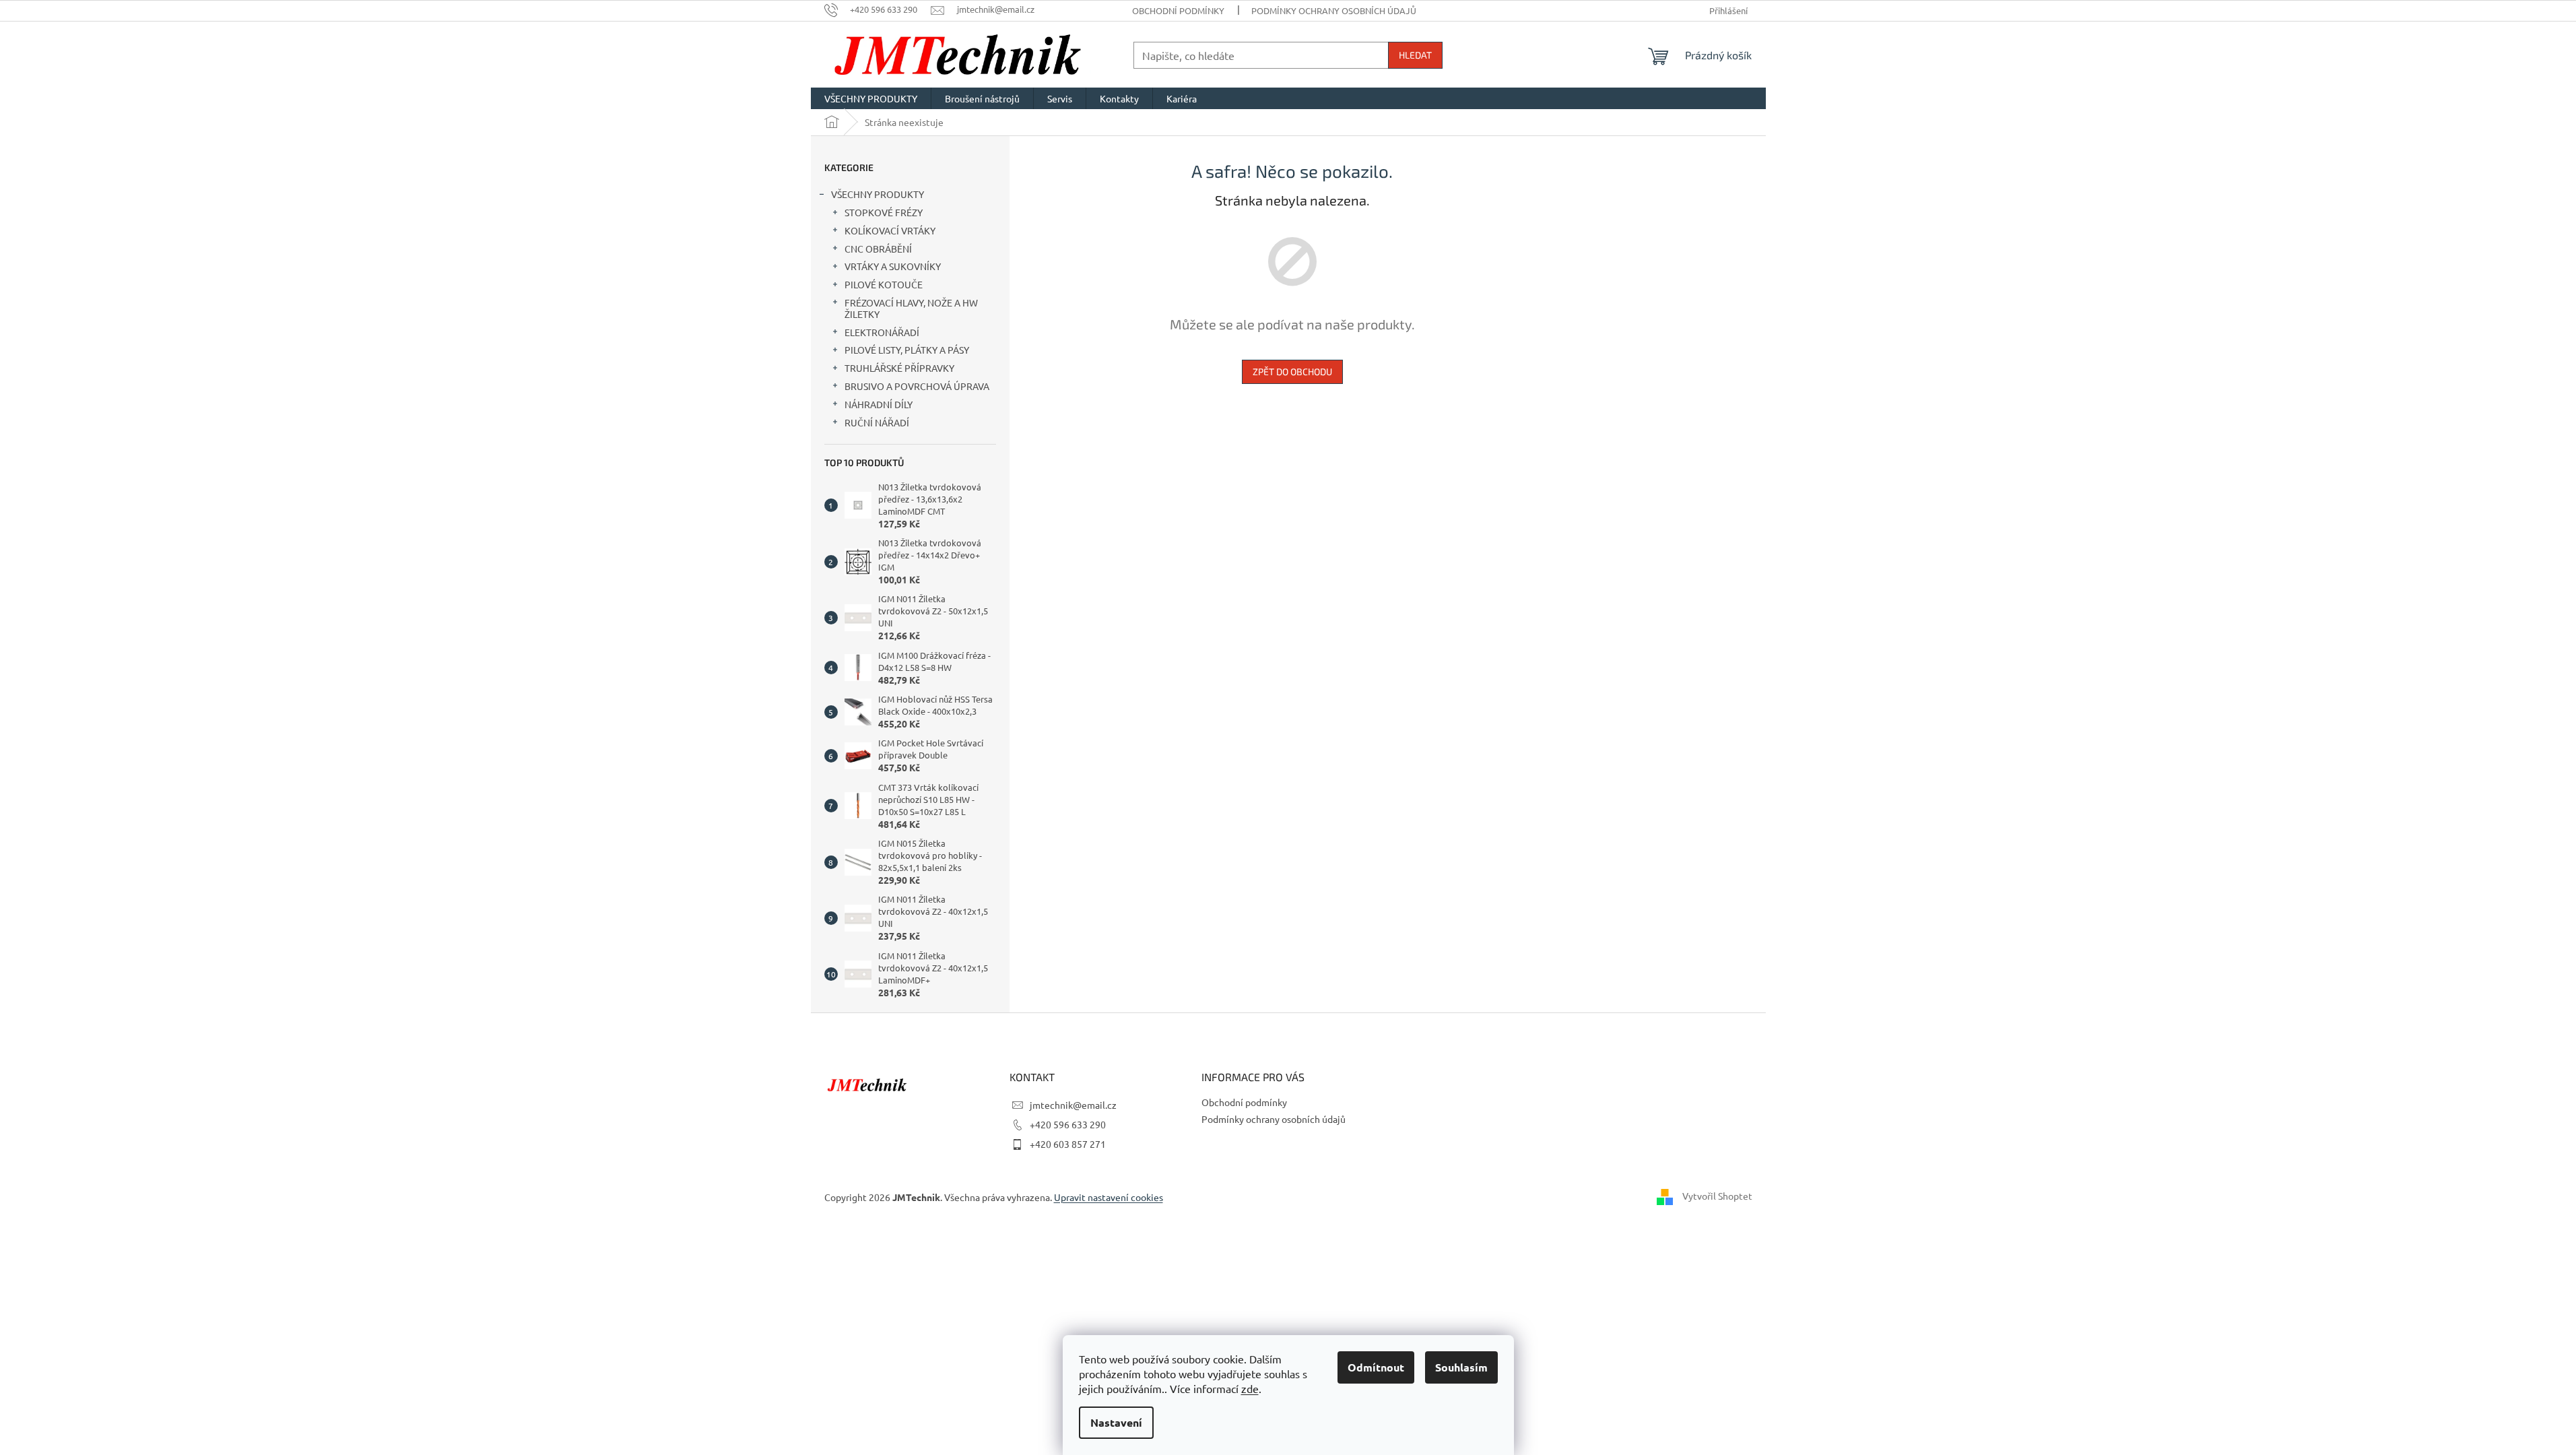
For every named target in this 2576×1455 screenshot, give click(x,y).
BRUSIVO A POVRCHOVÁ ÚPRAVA (917, 386)
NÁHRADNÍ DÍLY (879, 404)
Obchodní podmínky (1178, 10)
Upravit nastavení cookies (1109, 1197)
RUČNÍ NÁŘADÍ (877, 422)
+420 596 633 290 (1068, 1124)
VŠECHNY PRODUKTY (878, 194)
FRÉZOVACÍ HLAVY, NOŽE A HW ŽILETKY (911, 308)
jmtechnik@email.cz (1073, 1105)
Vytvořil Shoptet (1717, 1196)
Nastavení (1116, 1422)
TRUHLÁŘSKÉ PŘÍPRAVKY (899, 368)
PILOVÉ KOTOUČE (884, 284)
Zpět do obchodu (1292, 371)
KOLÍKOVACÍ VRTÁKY (890, 230)
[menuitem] (871, 98)
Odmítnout (1376, 1367)
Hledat (1415, 55)
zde (1250, 1388)
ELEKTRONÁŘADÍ (882, 332)
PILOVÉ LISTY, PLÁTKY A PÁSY (907, 350)
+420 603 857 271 (1068, 1144)
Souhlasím (1461, 1367)
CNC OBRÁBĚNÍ (878, 249)
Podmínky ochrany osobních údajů (1334, 10)
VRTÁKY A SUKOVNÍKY (893, 266)
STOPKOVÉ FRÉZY (884, 212)
